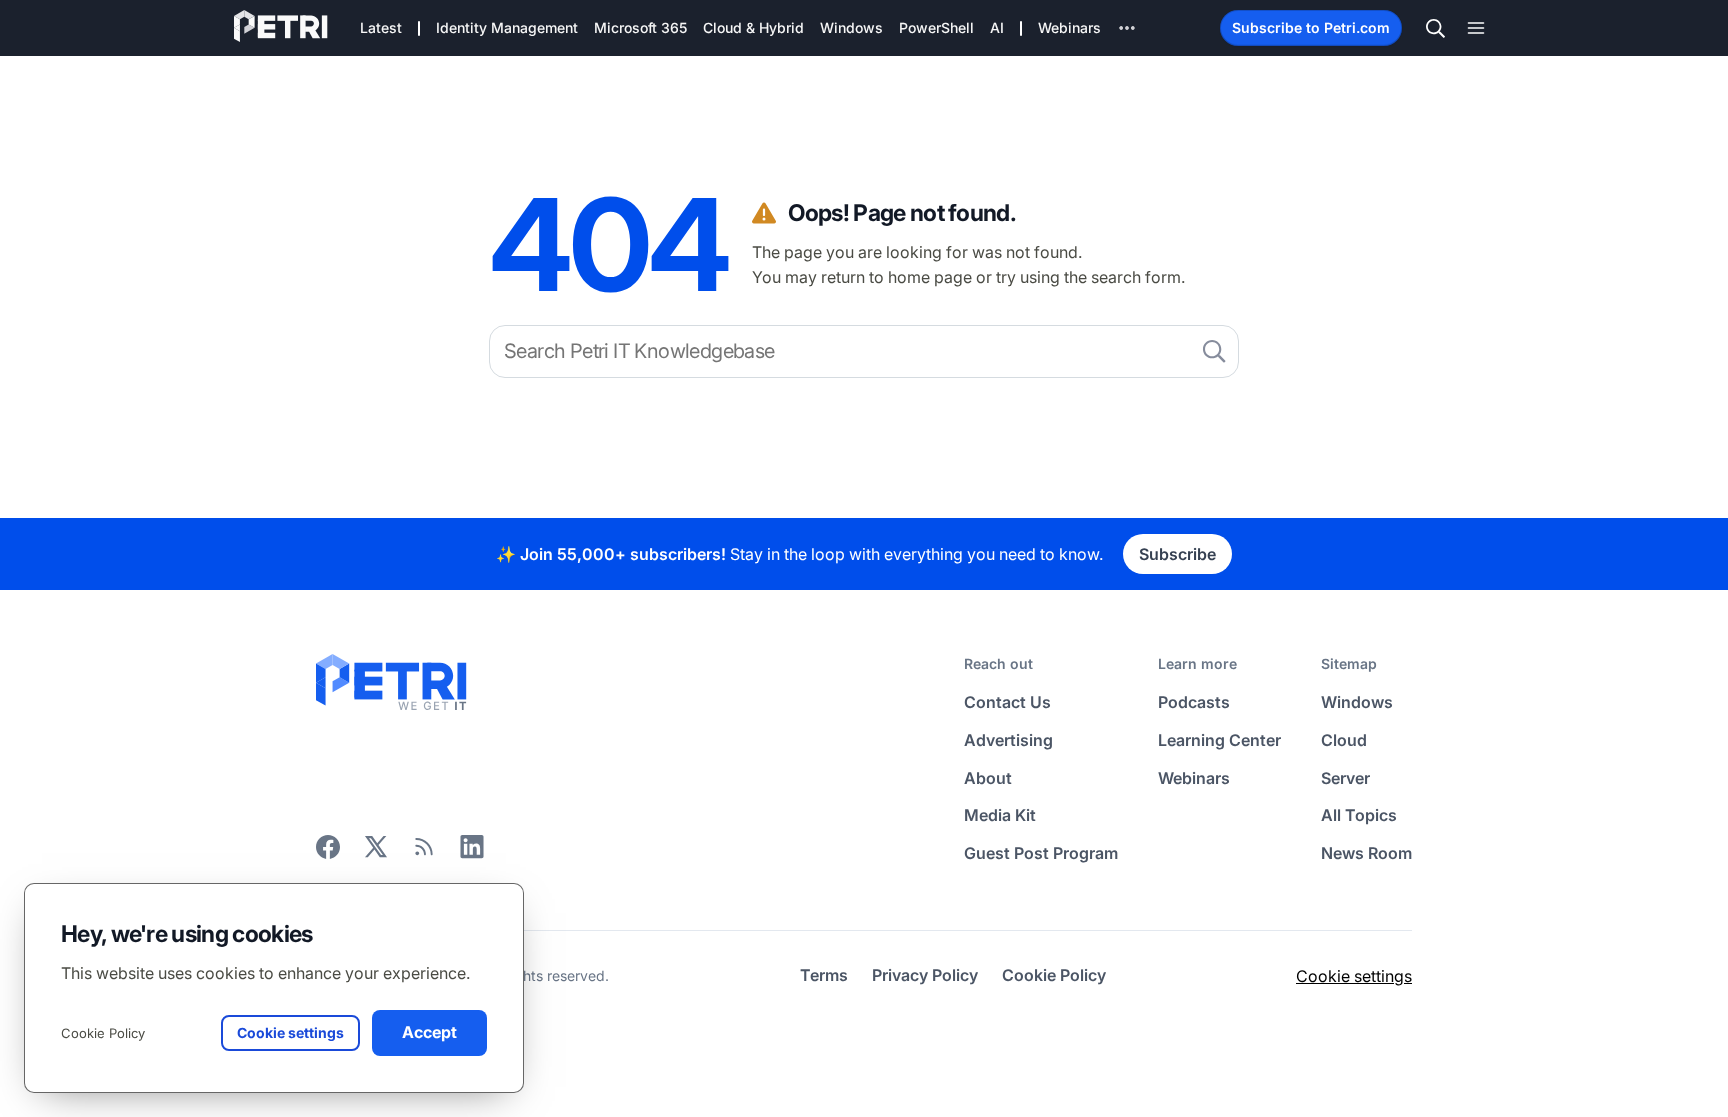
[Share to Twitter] (376, 853)
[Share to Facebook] (328, 853)
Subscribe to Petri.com (1311, 27)
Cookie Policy (103, 1033)
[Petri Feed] (424, 853)
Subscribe (1177, 554)
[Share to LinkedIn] (472, 853)
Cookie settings (1354, 976)
